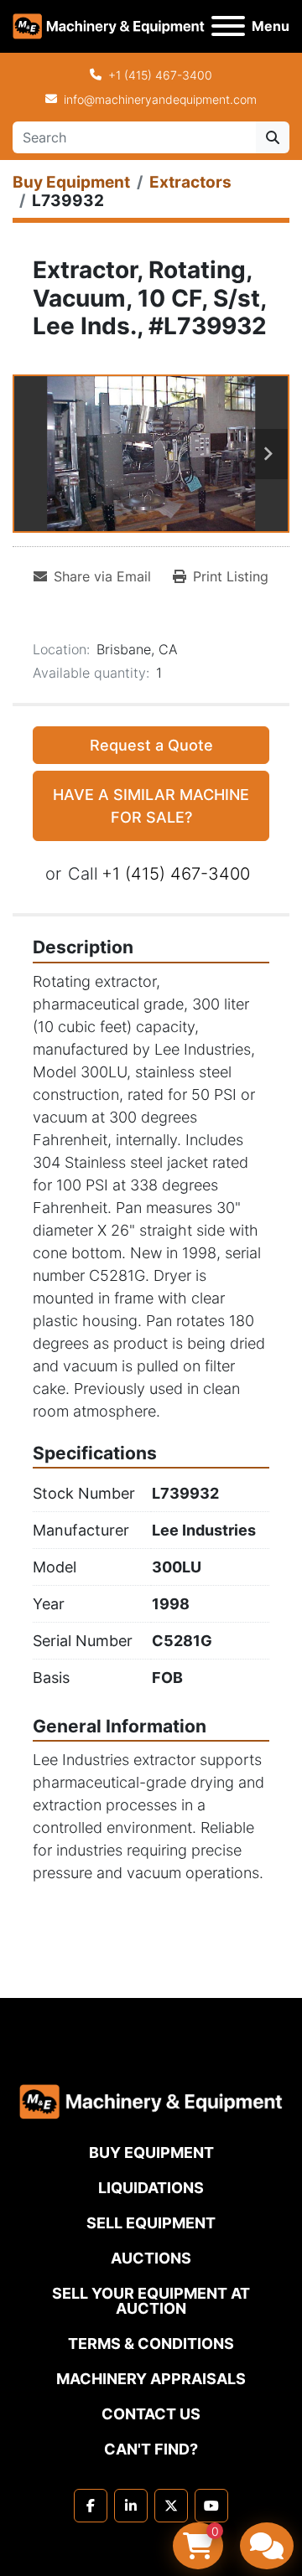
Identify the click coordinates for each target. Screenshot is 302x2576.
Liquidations (151, 2188)
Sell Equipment (151, 2223)
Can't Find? (151, 2449)
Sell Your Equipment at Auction (151, 2301)
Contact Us (151, 2414)
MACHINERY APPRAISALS (151, 2379)
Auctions (151, 2258)
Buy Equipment (151, 2153)
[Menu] (228, 26)
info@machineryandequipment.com (160, 99)
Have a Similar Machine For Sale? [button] (151, 806)
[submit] (273, 137)
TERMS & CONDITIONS (151, 2344)
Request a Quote (151, 745)
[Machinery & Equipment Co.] (151, 2101)
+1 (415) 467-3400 (160, 75)
